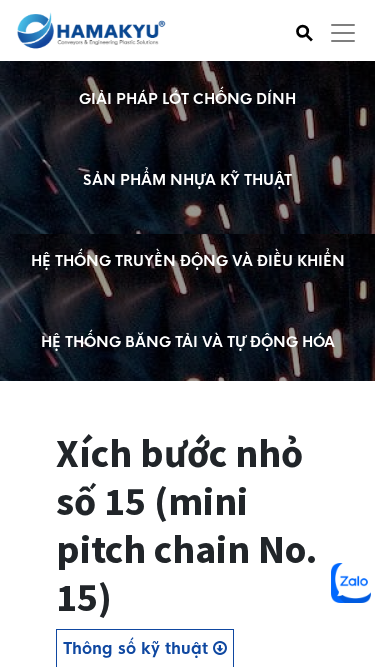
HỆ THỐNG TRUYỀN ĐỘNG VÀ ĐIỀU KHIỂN (188, 261)
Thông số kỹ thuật (138, 648)
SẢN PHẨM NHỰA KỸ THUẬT (187, 180)
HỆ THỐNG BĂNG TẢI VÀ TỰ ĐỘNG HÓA (188, 342)
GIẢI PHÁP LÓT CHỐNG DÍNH (187, 99)
